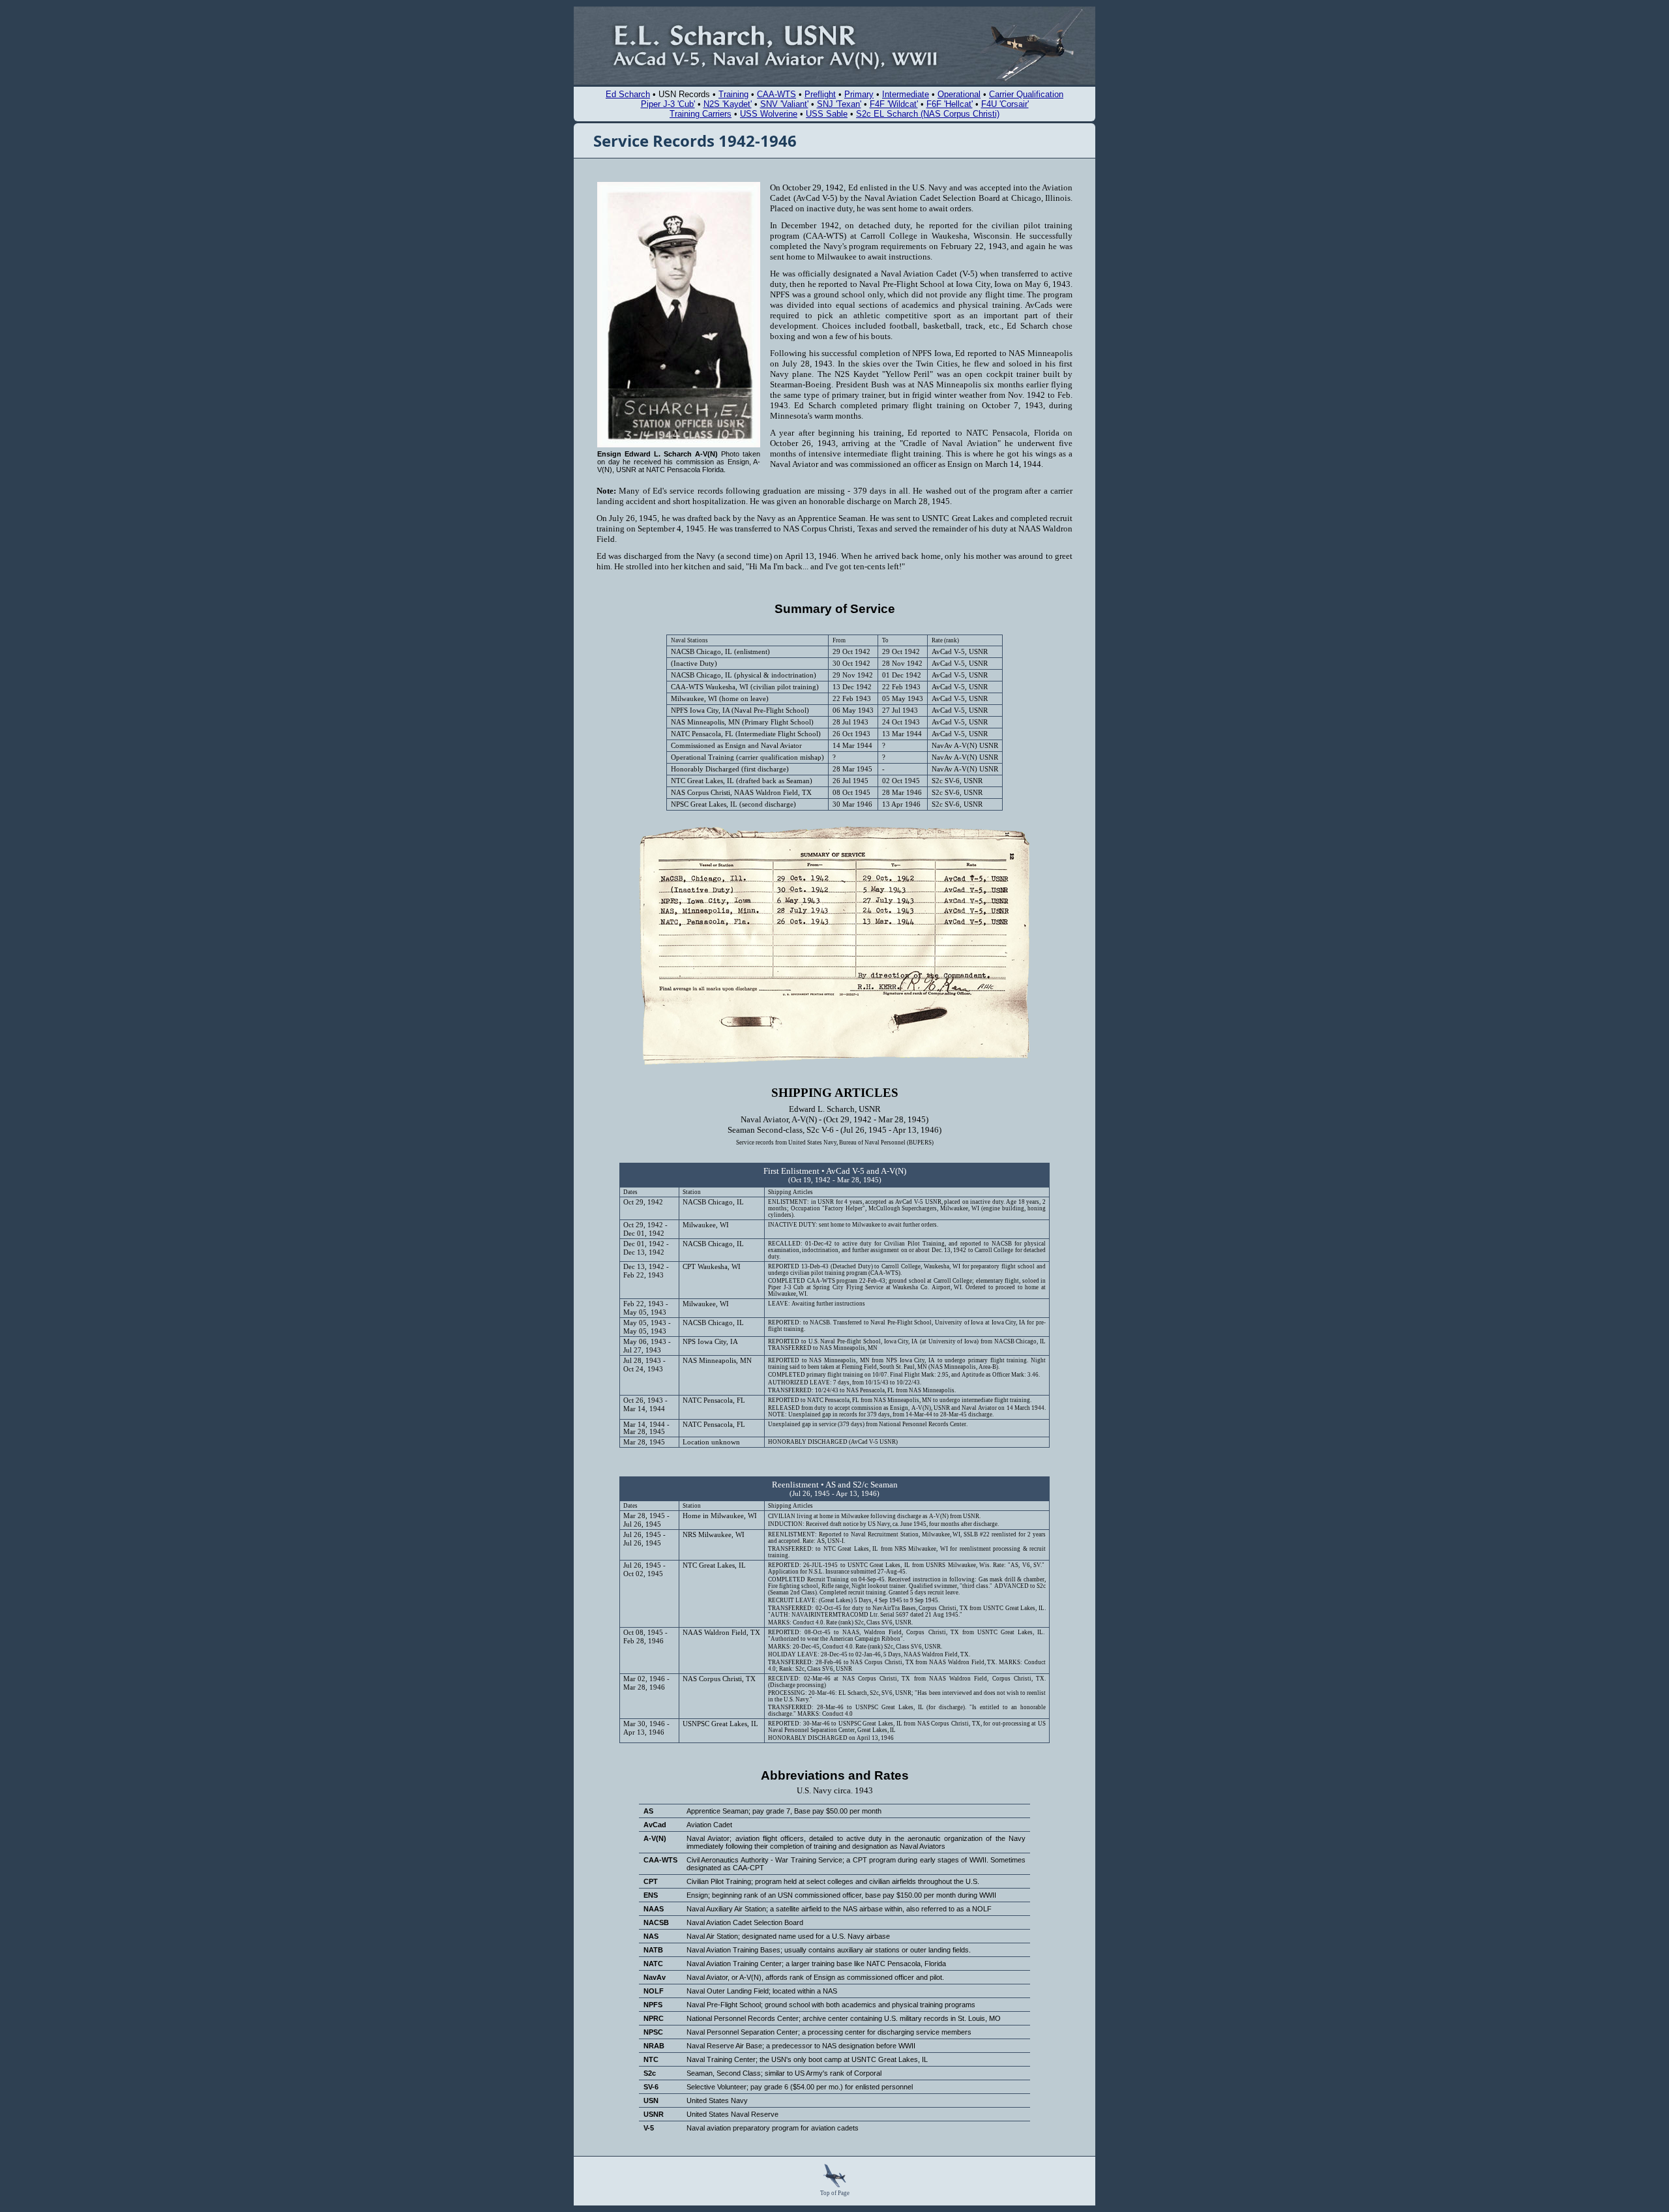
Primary (859, 94)
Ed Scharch (628, 94)
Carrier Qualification (1026, 94)
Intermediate (906, 94)
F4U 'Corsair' (1005, 104)
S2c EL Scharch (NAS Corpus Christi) (928, 114)
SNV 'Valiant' (784, 104)
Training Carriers (701, 114)
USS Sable (827, 114)
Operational (959, 94)
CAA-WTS (776, 94)
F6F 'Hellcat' (950, 104)
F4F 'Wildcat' (894, 104)
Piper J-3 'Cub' (668, 104)
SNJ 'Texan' (839, 104)
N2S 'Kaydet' (728, 104)
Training (733, 94)
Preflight (820, 94)
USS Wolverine (769, 114)
